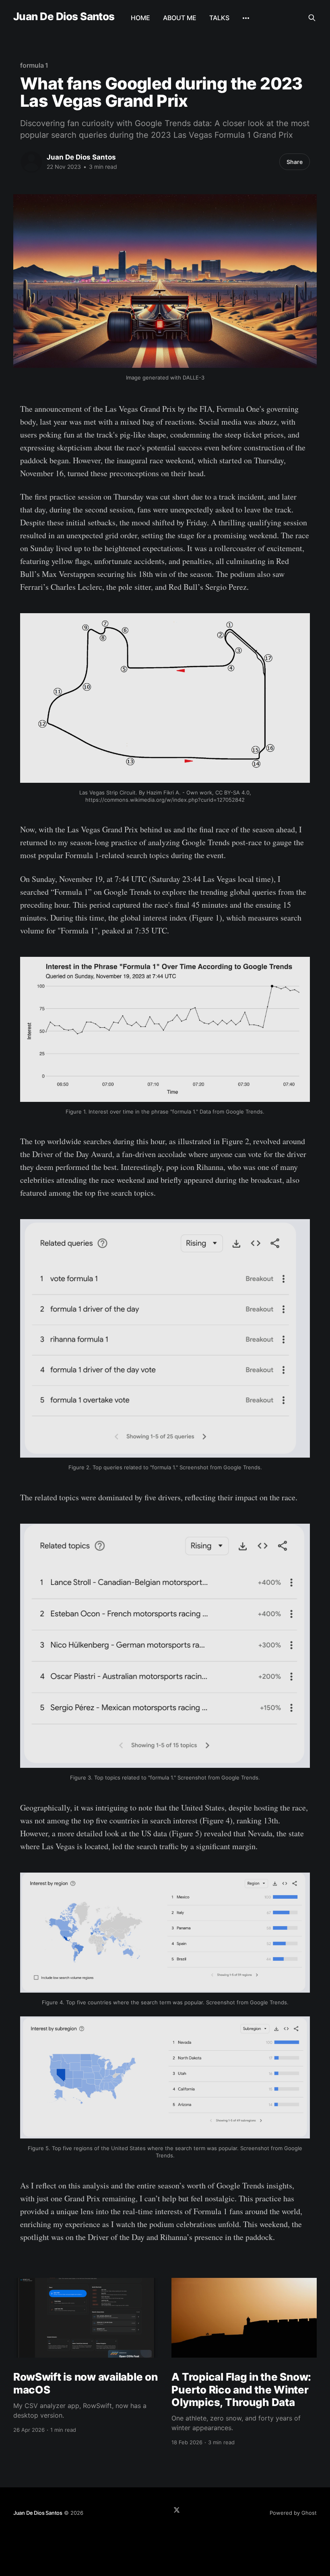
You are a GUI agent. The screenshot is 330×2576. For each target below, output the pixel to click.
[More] (246, 18)
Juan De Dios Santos (64, 17)
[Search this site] (312, 18)
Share (295, 162)
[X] (177, 2510)
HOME (140, 18)
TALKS (219, 18)
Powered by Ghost (293, 2513)
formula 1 (34, 65)
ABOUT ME (180, 18)
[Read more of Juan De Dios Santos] (31, 162)
